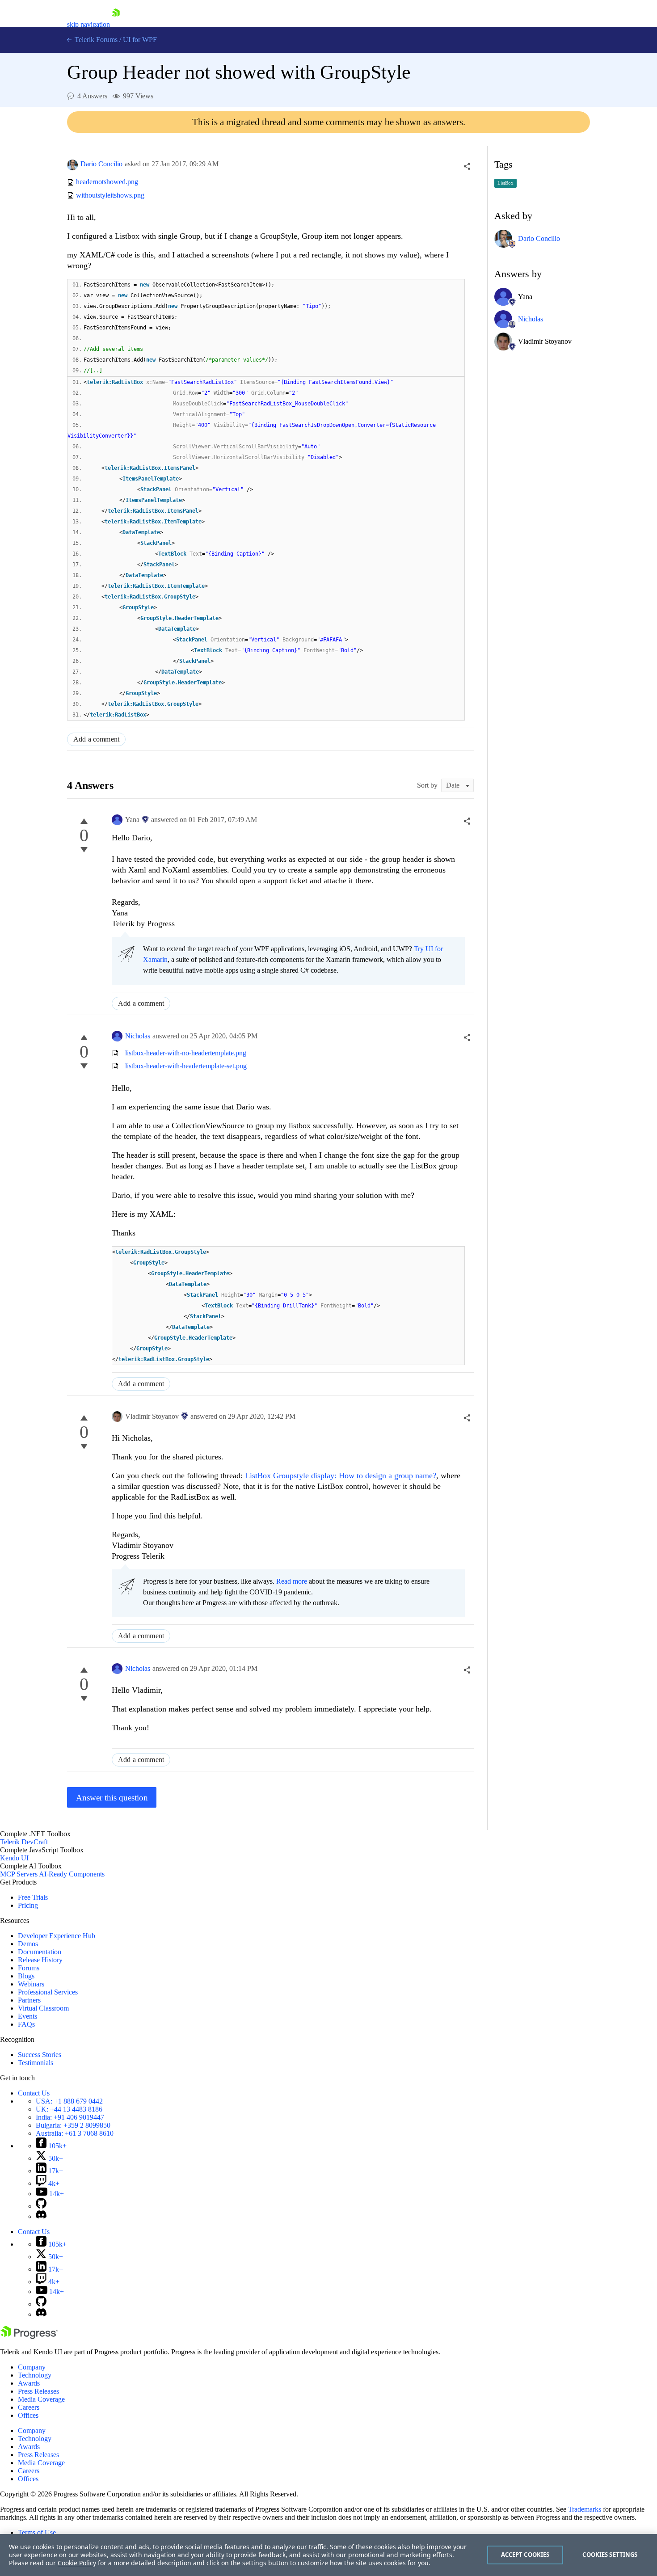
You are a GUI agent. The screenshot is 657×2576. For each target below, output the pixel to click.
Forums (29, 1968)
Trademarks (585, 2509)
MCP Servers (19, 1874)
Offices (28, 2415)
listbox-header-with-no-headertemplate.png (186, 1053)
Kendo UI (14, 1858)
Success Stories (40, 2055)
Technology (35, 2375)
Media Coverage (41, 2399)
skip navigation (88, 24)
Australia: (75, 2133)
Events (27, 2016)
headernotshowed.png (107, 182)
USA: (69, 2101)
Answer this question (112, 1798)
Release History (40, 1960)
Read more (292, 1581)
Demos (28, 1944)
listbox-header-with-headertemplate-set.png (186, 1066)
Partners (29, 2000)
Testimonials (36, 2063)
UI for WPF (140, 40)
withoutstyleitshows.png (110, 195)
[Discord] (41, 2216)
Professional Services (48, 1992)
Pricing (28, 1905)
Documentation (40, 1952)
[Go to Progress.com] (29, 2337)
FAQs (26, 2024)
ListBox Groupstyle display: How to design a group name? (339, 1476)
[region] (328, 2555)
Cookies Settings (610, 2555)
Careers (29, 2407)
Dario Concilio (101, 164)
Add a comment (96, 739)
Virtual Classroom (43, 2008)
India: (70, 2117)
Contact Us (34, 2093)
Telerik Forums (95, 40)
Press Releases (38, 2391)
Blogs (26, 1976)
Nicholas (138, 1036)
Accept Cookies (525, 2555)
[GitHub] (41, 2206)
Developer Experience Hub (57, 1936)
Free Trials (33, 1897)
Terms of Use (37, 2532)
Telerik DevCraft (24, 1842)
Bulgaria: (73, 2125)
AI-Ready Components (72, 1874)
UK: (69, 2109)
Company (32, 2367)
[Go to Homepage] (116, 24)
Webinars (31, 1984)
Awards (29, 2383)
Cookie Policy (77, 2563)
